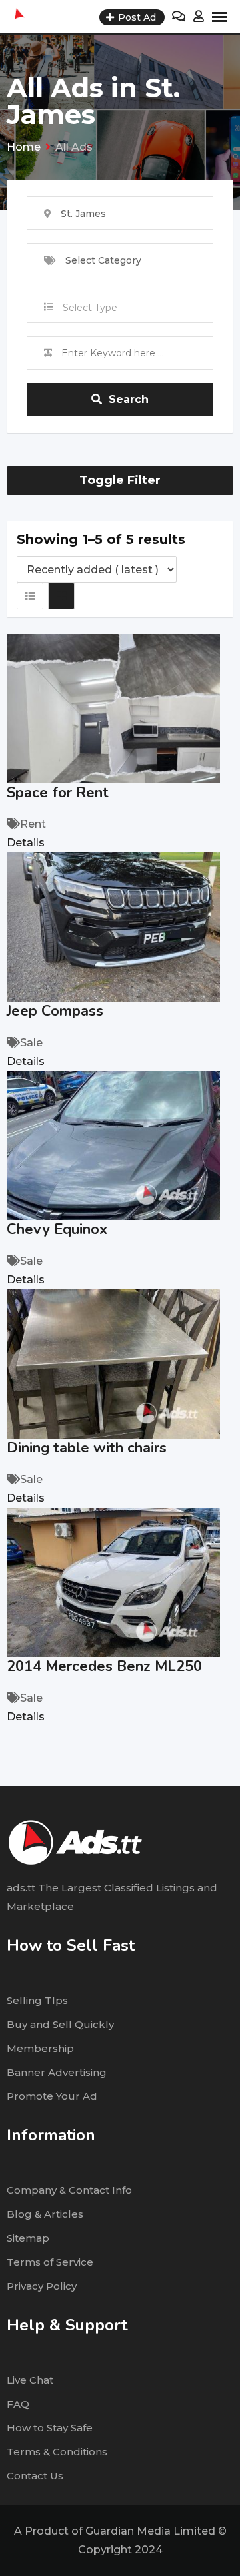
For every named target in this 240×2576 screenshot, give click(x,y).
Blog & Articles (45, 2214)
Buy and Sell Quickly (60, 2024)
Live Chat (30, 2380)
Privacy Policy (42, 2286)
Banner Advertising (57, 2072)
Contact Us (35, 2476)
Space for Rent (58, 793)
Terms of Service (50, 2262)
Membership (40, 2048)
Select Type (90, 308)
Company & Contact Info (69, 2190)
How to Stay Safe (50, 2428)
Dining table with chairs (87, 1448)
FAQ (18, 2404)
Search (129, 399)
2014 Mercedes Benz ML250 (104, 1666)
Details (26, 843)
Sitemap (28, 2238)
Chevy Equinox (57, 1229)
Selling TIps (37, 2000)
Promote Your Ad (52, 2096)
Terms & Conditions (57, 2452)
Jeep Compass (55, 1011)
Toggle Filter (120, 480)
